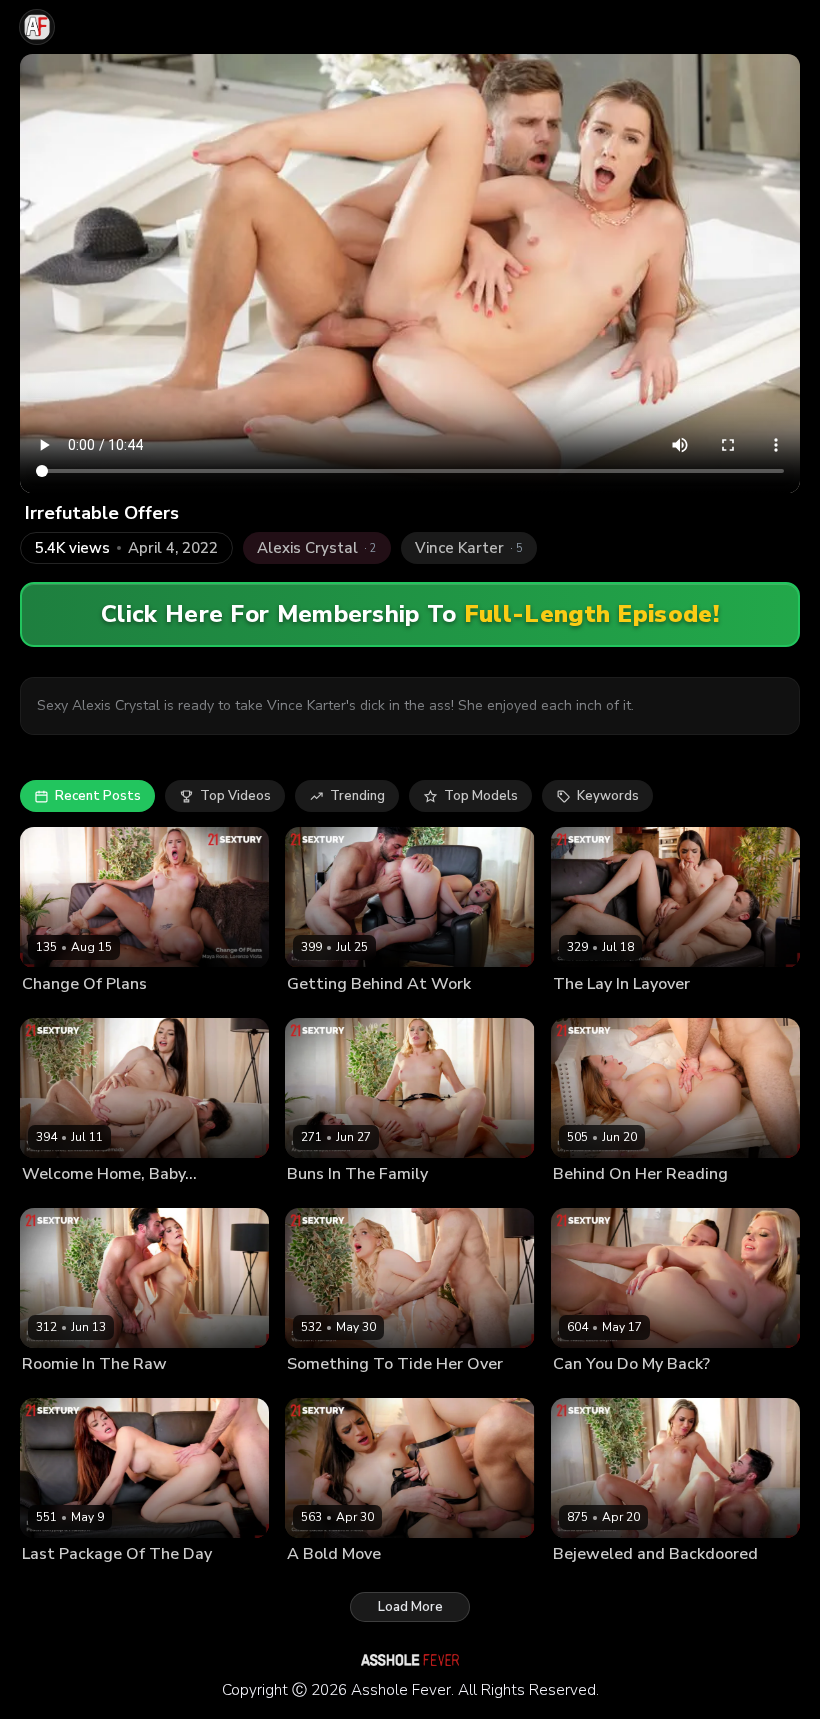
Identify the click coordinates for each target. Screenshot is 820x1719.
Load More (410, 1607)
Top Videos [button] (235, 796)
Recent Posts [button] (98, 796)
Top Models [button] (481, 796)
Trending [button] (357, 796)
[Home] (37, 27)
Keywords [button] (608, 796)
